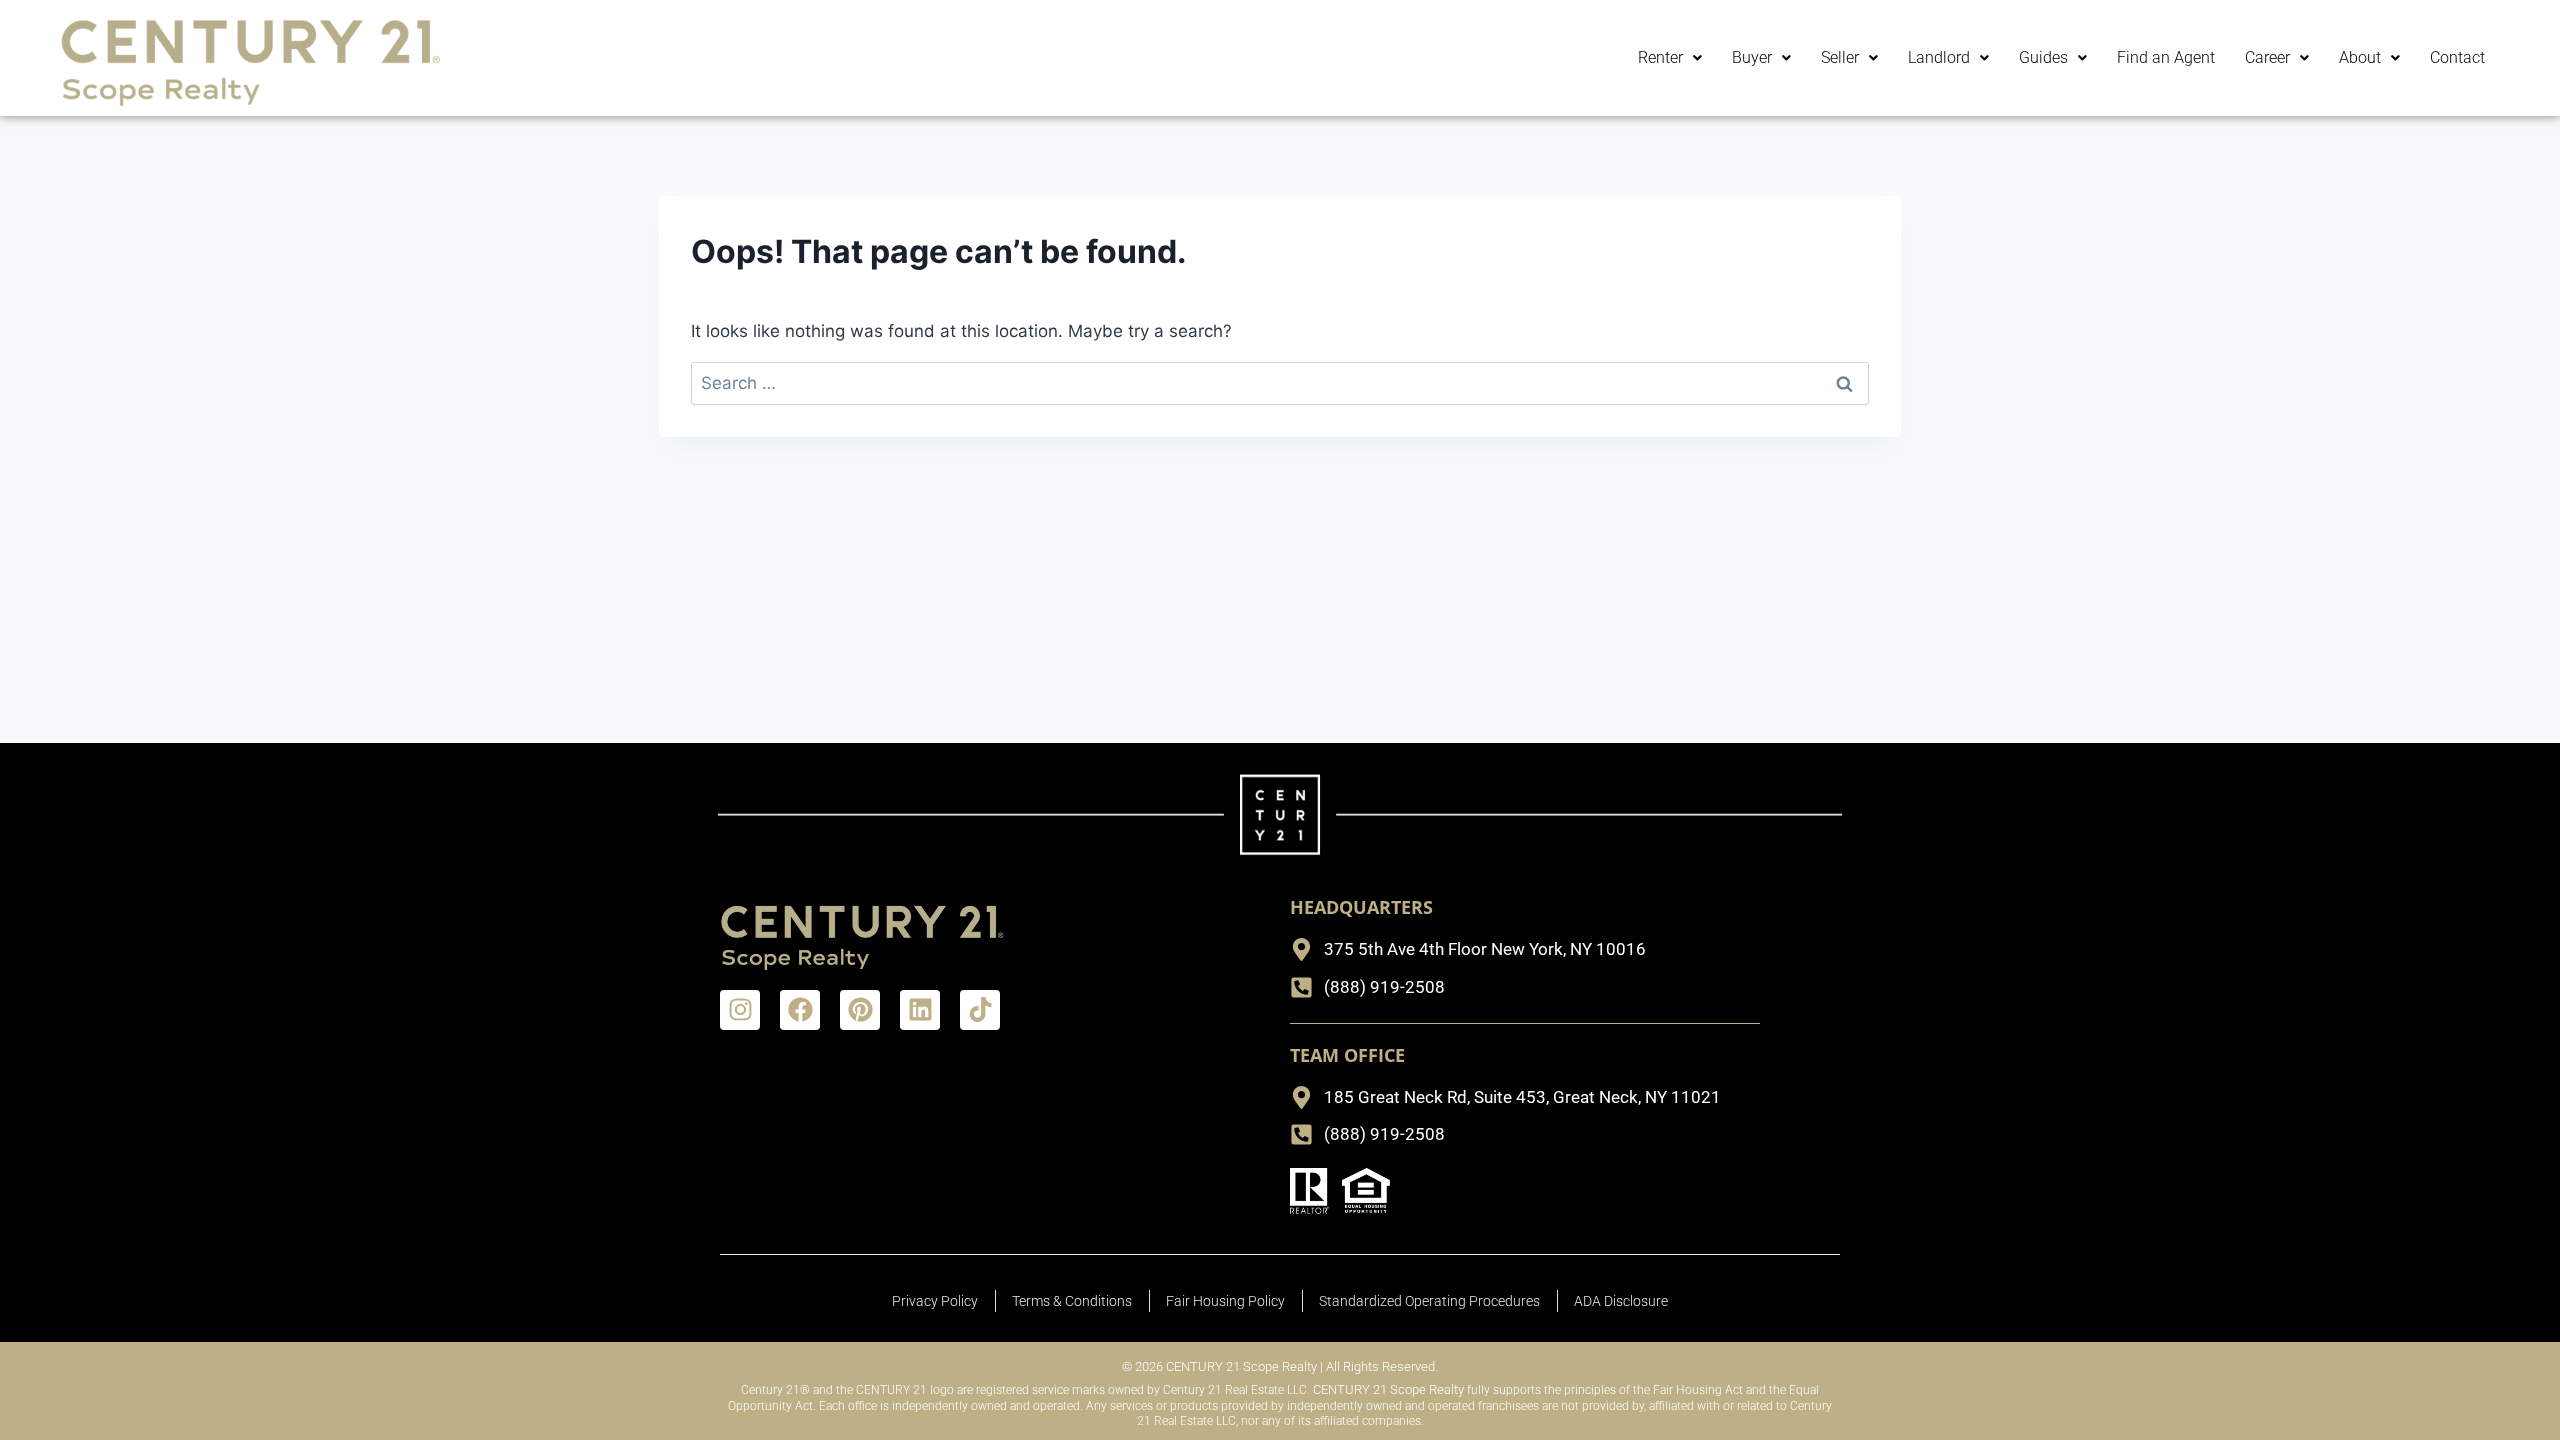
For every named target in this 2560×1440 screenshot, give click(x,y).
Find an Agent (2166, 57)
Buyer (1752, 57)
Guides (2043, 57)
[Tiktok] (980, 1010)
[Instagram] (740, 1010)
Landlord (1939, 57)
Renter (1660, 57)
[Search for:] (1280, 383)
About (2360, 57)
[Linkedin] (920, 1010)
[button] (1670, 58)
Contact (2457, 57)
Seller (1840, 57)
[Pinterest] (860, 1010)
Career (2267, 57)
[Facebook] (800, 1010)
